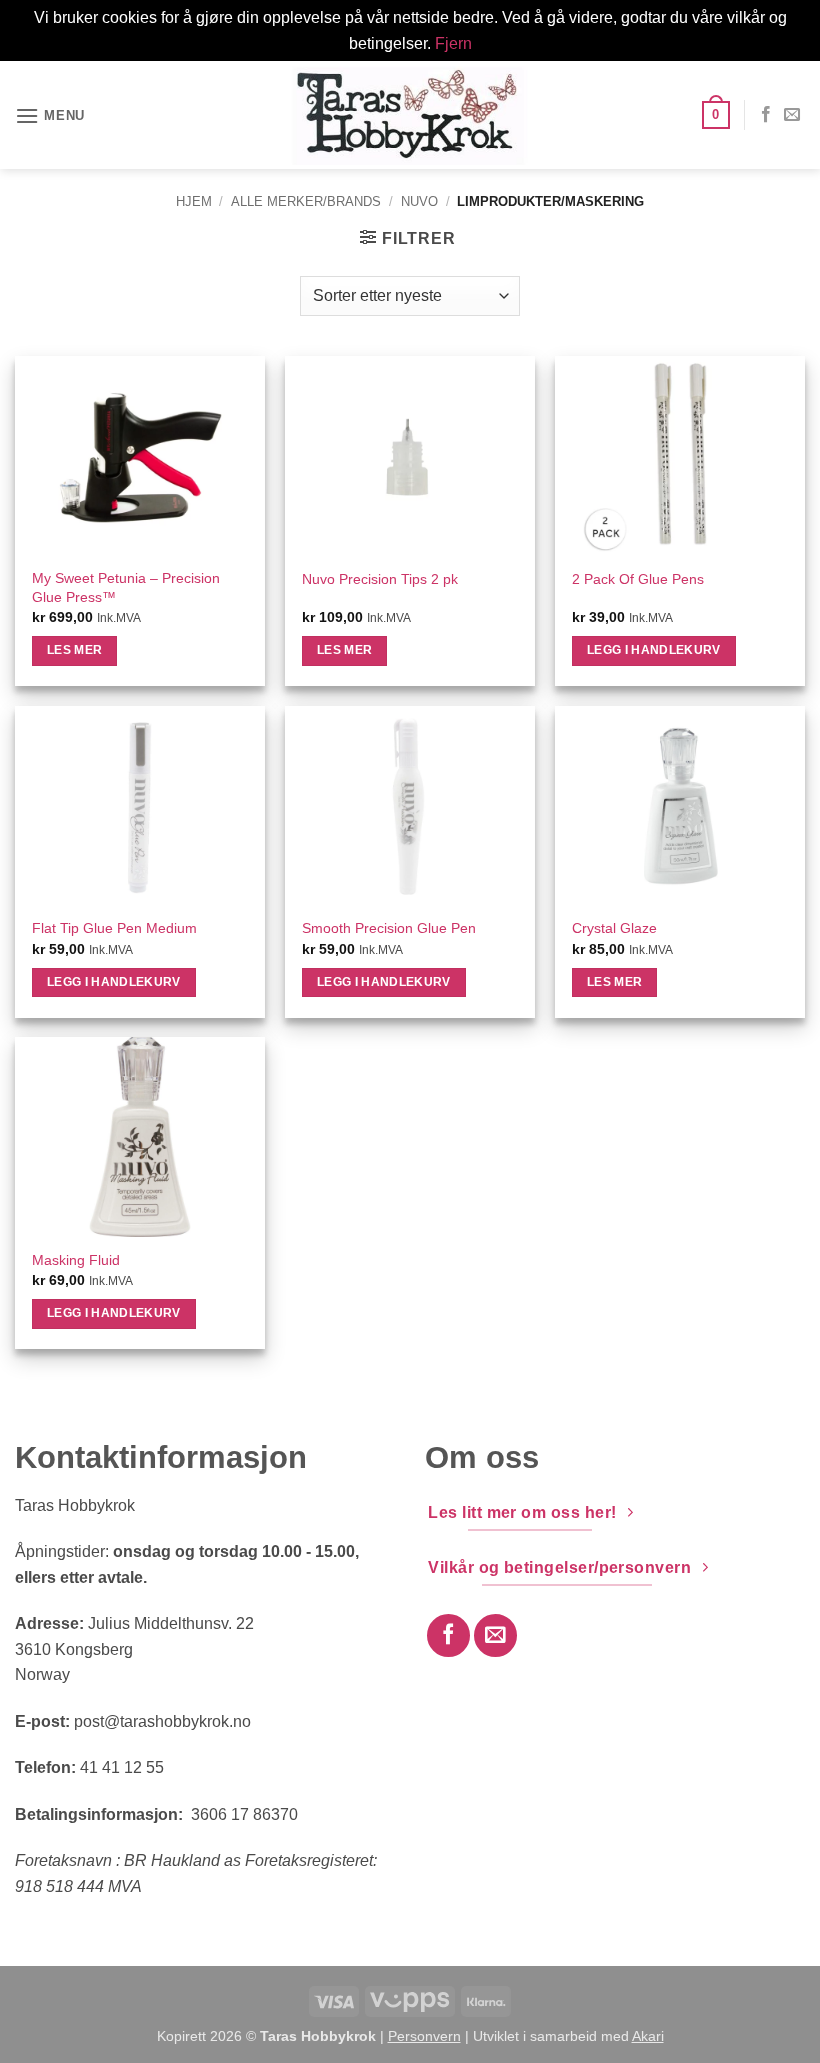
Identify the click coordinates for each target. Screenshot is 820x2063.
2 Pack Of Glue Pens (638, 579)
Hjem (194, 201)
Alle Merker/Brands (306, 201)
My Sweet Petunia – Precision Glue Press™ (126, 587)
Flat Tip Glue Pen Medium (114, 928)
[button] (50, 115)
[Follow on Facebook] (766, 115)
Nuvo (419, 201)
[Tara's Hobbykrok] (410, 115)
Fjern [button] (453, 43)
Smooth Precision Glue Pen (389, 928)
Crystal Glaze (614, 928)
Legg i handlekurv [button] (654, 650)
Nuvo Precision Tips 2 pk (380, 579)
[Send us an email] (792, 115)
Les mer (74, 650)
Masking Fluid (76, 1260)
